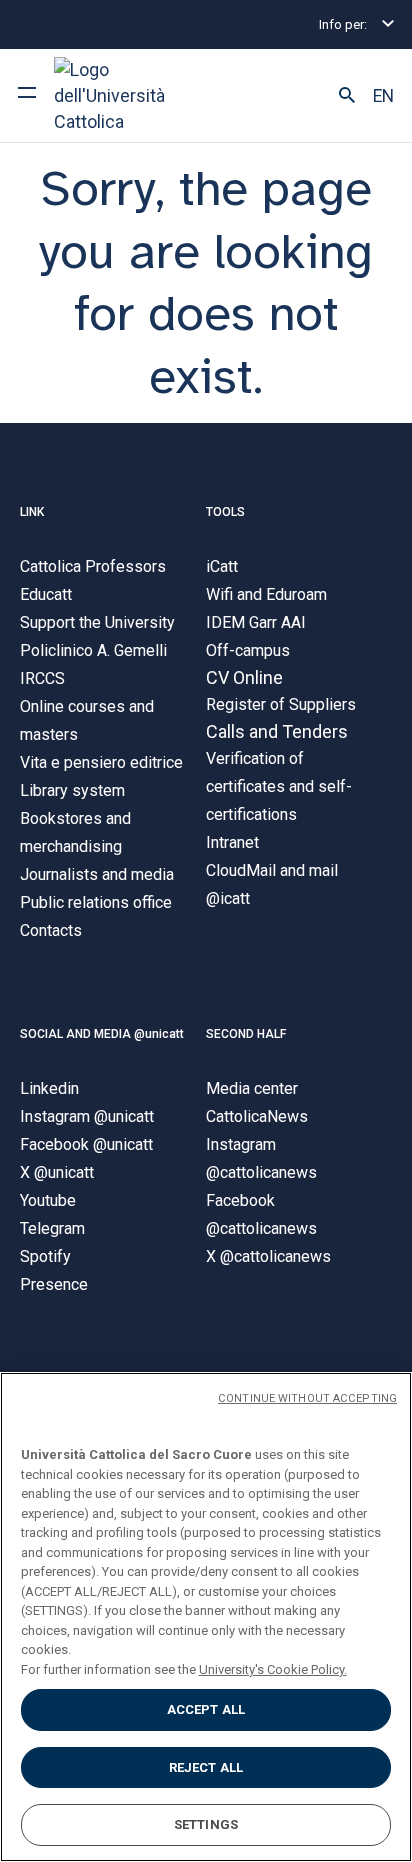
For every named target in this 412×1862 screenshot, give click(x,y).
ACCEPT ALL (206, 1709)
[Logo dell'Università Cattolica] (129, 95)
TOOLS (225, 512)
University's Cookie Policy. (273, 1669)
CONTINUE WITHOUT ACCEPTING (307, 1398)
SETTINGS (206, 1824)
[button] (347, 96)
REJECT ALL (206, 1767)
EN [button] (383, 96)
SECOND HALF (246, 1034)
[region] (206, 1617)
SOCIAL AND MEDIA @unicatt (102, 1034)
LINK (32, 512)
